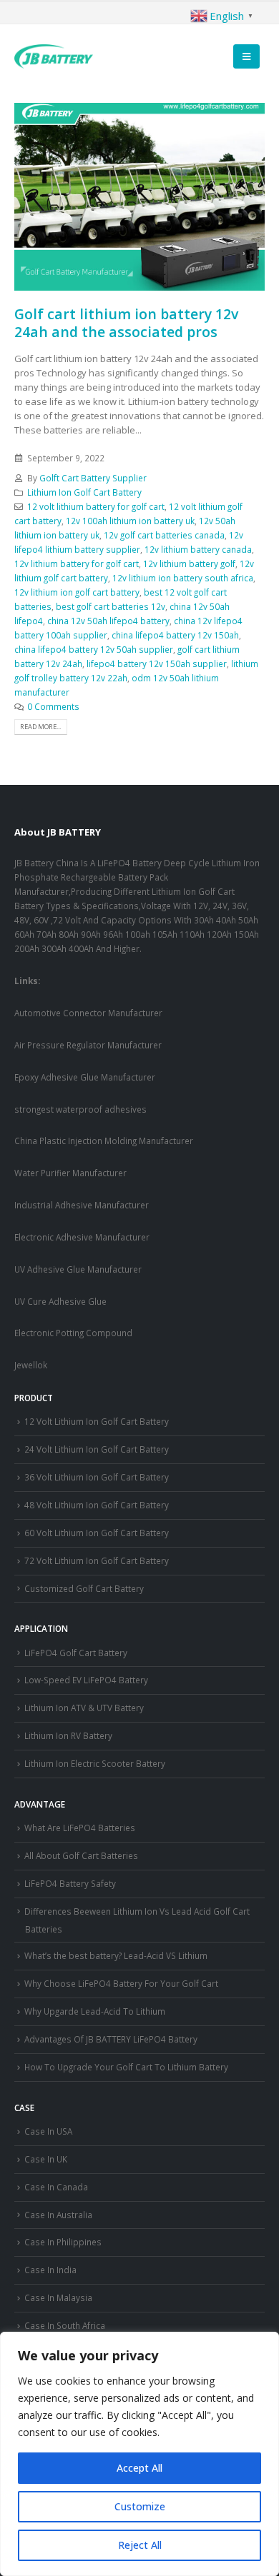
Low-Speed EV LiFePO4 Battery (86, 1680)
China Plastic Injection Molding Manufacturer (104, 1141)
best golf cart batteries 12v (111, 606)
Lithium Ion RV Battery (68, 1735)
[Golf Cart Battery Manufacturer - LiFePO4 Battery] (54, 56)
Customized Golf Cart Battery (84, 1588)
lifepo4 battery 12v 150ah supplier (157, 663)
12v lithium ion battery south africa (183, 578)
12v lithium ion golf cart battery (77, 592)
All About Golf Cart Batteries (81, 1855)
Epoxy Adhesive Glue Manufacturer (85, 1077)
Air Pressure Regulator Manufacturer (88, 1045)
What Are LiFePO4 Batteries (80, 1828)
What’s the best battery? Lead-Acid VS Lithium (116, 1955)
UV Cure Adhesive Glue (60, 1301)
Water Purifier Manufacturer (70, 1173)
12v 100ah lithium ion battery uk (130, 521)
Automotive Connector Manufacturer (88, 1013)
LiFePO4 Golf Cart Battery (76, 1653)
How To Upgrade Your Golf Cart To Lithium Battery (126, 2067)
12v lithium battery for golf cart (77, 563)
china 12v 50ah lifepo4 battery (108, 621)
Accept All (139, 2468)
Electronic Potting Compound (73, 1333)
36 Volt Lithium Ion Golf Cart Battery (97, 1477)
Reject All (140, 2545)
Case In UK (46, 2159)
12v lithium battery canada (198, 549)
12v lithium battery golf (189, 563)
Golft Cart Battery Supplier (93, 478)
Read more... (40, 727)
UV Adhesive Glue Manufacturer (78, 1269)
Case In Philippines (63, 2242)
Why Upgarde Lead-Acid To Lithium (95, 2011)
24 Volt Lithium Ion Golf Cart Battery (97, 1449)
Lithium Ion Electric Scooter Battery (95, 1763)
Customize (140, 2506)
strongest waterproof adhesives (80, 1109)
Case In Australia (58, 2215)
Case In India (50, 2270)
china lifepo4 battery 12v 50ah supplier (94, 649)
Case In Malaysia (58, 2297)
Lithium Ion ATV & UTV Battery (84, 1708)
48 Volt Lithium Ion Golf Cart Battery (97, 1505)
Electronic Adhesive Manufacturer (82, 1237)
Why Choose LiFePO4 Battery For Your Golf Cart (121, 1983)
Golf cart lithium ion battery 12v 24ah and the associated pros (126, 323)
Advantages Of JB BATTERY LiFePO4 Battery (111, 2039)
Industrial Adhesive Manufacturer (82, 1205)
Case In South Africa (65, 2325)
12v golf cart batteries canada (164, 535)
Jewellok (31, 1365)
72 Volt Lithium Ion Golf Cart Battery (97, 1560)
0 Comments (53, 706)
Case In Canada (56, 2187)
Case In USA (48, 2131)
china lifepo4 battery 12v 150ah (175, 635)
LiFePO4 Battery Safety (70, 1883)
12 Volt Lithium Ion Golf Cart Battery (97, 1421)
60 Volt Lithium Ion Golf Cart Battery (97, 1533)
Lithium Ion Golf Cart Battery (84, 492)
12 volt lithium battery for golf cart (96, 506)
